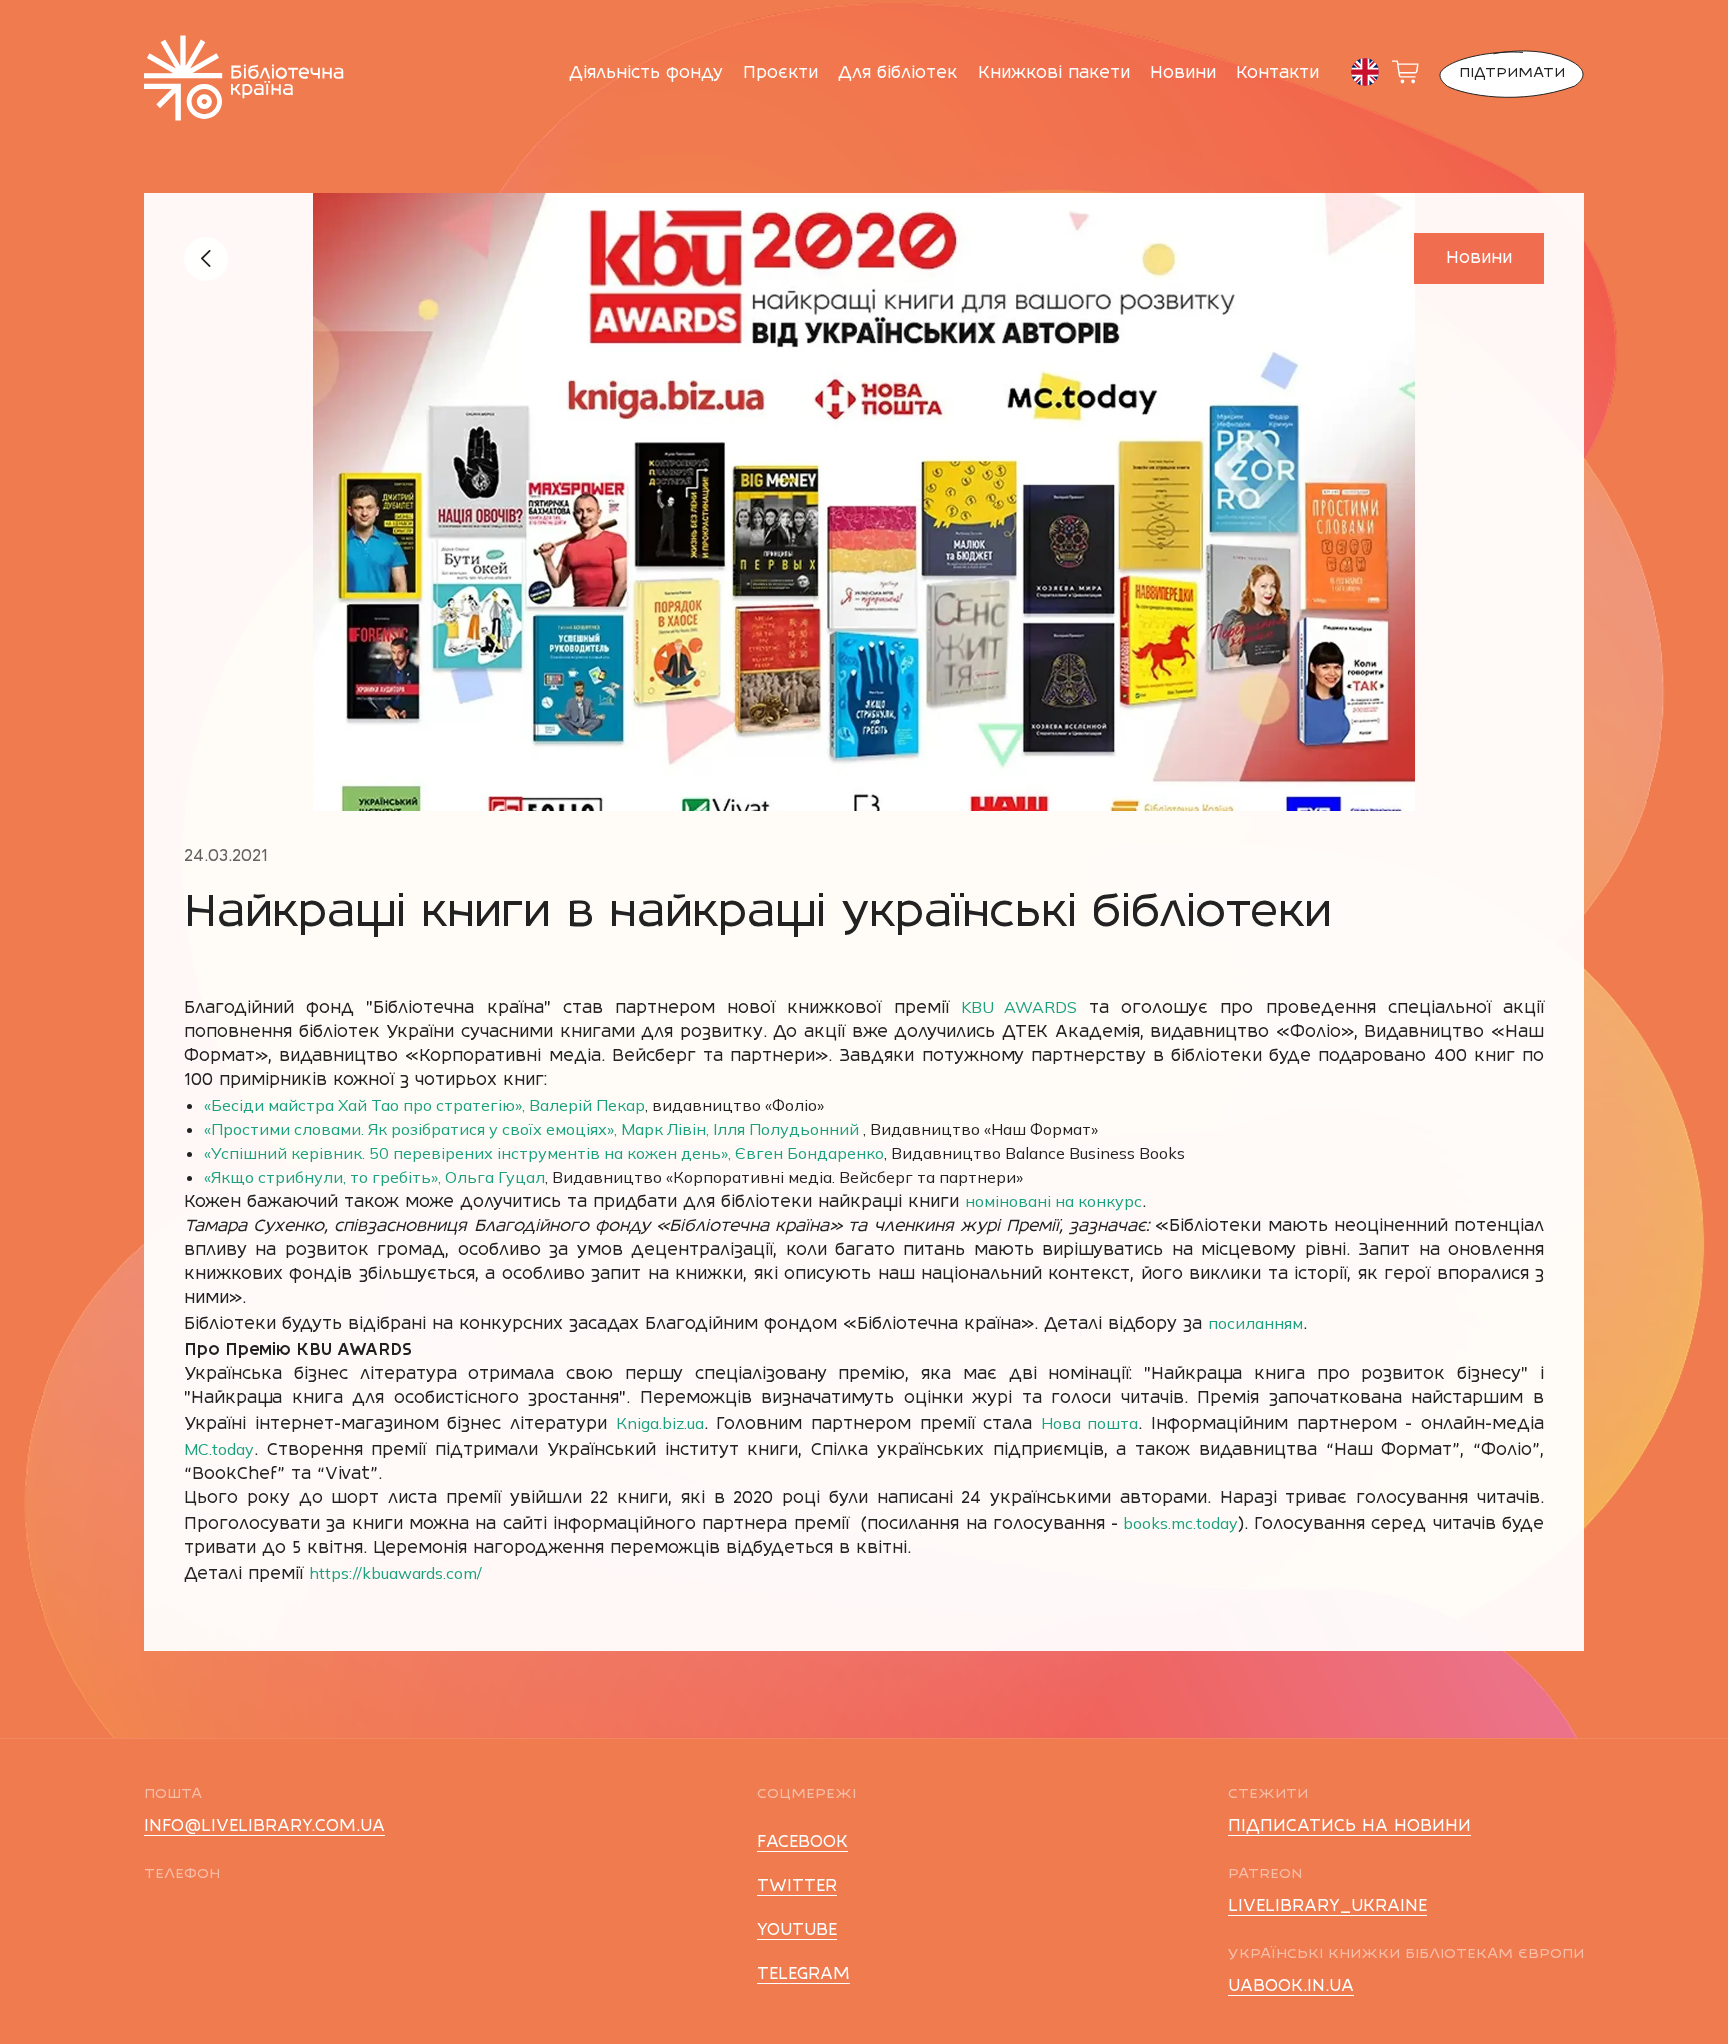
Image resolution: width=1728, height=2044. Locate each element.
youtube (797, 1931)
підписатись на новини (1349, 1827)
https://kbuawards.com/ (395, 1573)
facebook (802, 1843)
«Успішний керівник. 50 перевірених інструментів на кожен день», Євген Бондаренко (544, 1153)
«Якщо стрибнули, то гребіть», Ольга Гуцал (374, 1177)
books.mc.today (1177, 1523)
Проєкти (780, 74)
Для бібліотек (898, 74)
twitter (797, 1887)
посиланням (1255, 1323)
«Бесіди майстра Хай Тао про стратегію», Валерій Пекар (424, 1105)
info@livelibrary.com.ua (264, 1827)
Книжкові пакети (1054, 74)
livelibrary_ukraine (1327, 1907)
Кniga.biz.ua (660, 1423)
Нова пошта (1090, 1423)
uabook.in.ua (1291, 1987)
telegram (803, 1975)
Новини (1183, 74)
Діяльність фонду (646, 74)
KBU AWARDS (1019, 1007)
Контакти (1277, 74)
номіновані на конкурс (1053, 1201)
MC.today (219, 1449)
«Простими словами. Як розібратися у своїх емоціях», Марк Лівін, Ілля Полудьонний (531, 1129)
